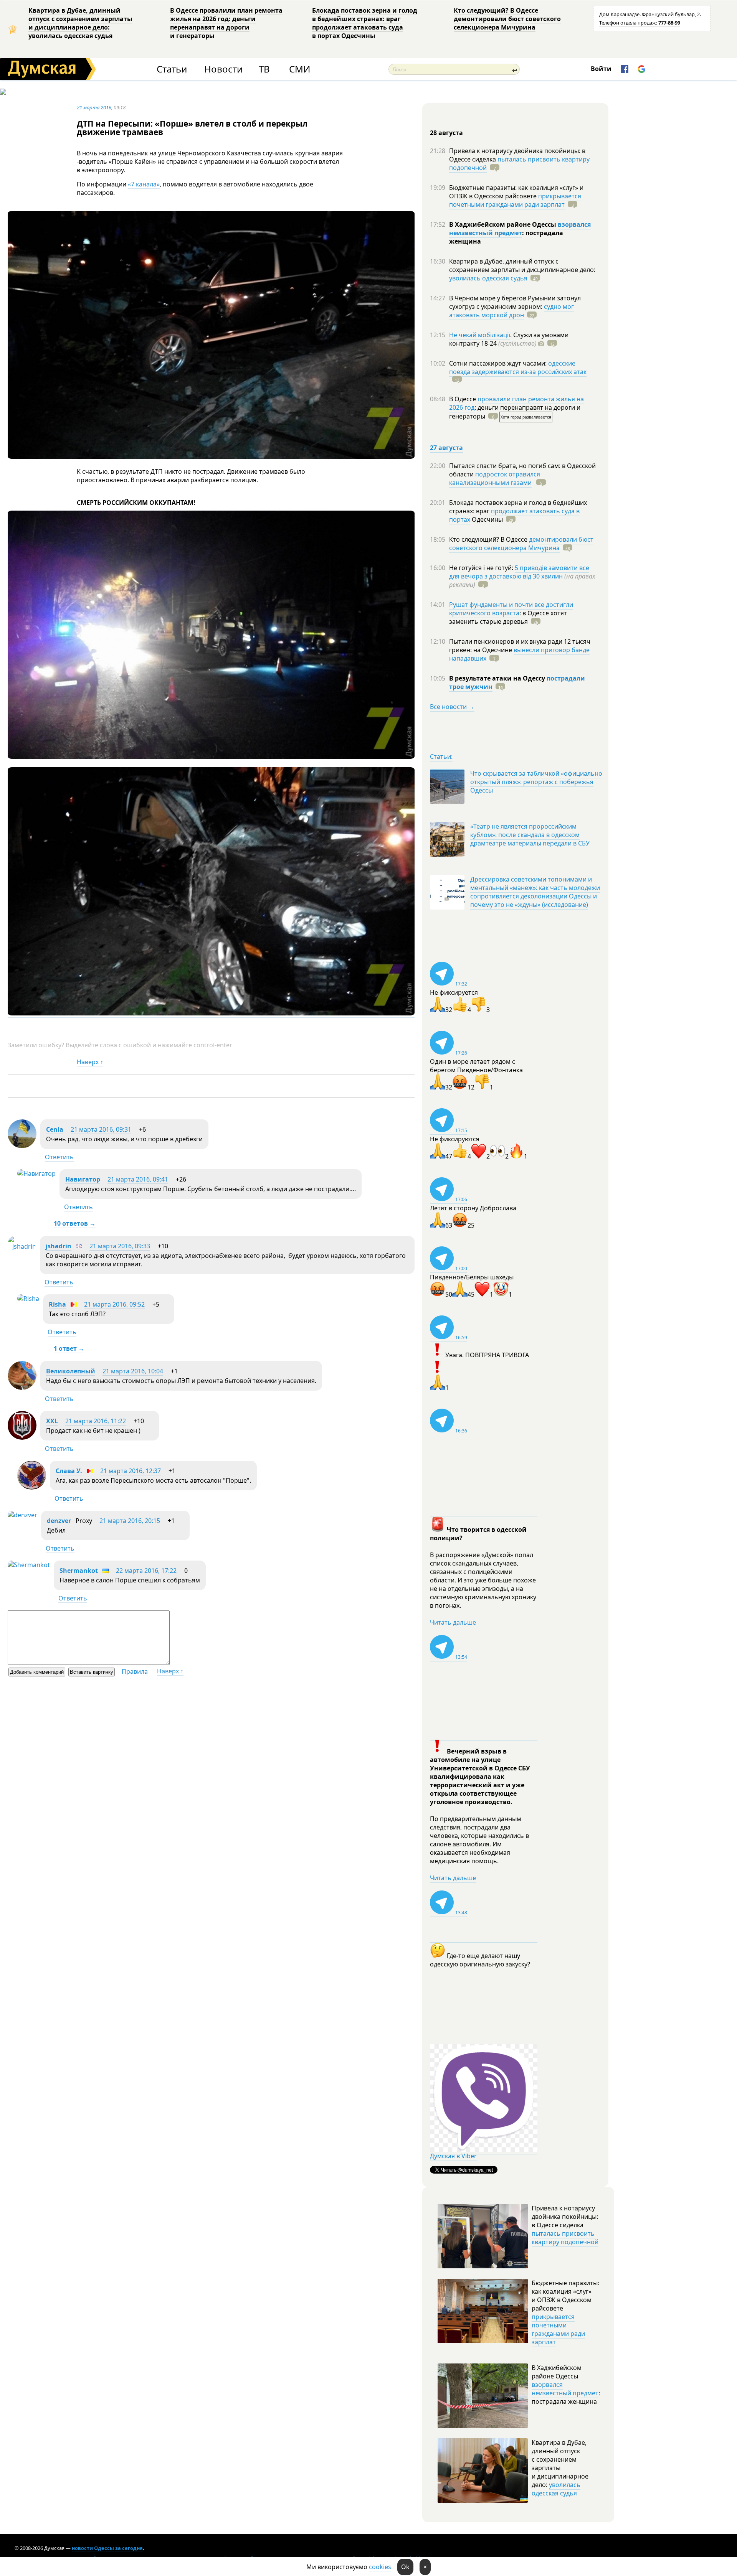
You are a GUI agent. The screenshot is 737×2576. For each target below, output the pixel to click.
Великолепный (71, 1371)
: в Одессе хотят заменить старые (508, 617)
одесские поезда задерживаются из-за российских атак (518, 368)
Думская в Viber (453, 2156)
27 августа (446, 448)
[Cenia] (22, 1146)
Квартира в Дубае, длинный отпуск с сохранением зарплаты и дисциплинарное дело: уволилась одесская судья (80, 23)
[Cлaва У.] (32, 1487)
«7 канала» (144, 184)
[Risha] (28, 1299)
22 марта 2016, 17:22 (146, 1571)
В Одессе (463, 399)
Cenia (55, 1129)
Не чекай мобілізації (480, 335)
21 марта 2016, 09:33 (120, 1246)
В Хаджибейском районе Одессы (503, 224)
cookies (380, 2567)
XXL (52, 1421)
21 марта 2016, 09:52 (114, 1304)
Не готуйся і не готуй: (482, 568)
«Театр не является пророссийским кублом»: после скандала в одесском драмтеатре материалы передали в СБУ (530, 835)
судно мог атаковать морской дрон (511, 311)
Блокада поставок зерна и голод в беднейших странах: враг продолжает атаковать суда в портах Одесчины (365, 23)
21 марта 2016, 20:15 (130, 1521)
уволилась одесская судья (488, 278)
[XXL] (22, 1437)
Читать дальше (453, 1622)
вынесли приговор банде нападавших (519, 654)
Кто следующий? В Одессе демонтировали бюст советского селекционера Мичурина (507, 19)
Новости (223, 69)
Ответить (59, 1157)
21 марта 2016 (94, 107)
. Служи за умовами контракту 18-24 (509, 339)
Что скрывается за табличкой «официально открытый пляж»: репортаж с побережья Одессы (536, 782)
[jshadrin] (22, 1246)
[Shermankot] (29, 1565)
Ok (405, 2567)
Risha (57, 1304)
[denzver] (22, 1515)
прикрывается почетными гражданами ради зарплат (515, 200)
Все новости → (452, 707)
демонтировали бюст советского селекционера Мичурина (521, 544)
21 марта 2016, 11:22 (96, 1421)
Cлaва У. (69, 1471)
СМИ (300, 69)
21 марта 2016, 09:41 (138, 1179)
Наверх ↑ (90, 1062)
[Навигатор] (36, 1173)
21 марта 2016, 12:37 (131, 1471)
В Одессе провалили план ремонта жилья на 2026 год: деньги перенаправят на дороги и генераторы (226, 23)
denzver (59, 1521)
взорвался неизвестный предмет (520, 229)
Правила (135, 1671)
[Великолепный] (22, 1388)
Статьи (172, 69)
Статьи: (441, 756)
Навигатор (83, 1179)
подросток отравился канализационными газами (495, 478)
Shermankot (79, 1571)
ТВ (264, 69)
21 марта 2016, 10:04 (133, 1371)
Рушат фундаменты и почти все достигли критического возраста (511, 609)
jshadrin (59, 1246)
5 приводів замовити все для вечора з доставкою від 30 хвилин (519, 572)
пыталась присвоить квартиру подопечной (519, 163)
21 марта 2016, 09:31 (101, 1129)
